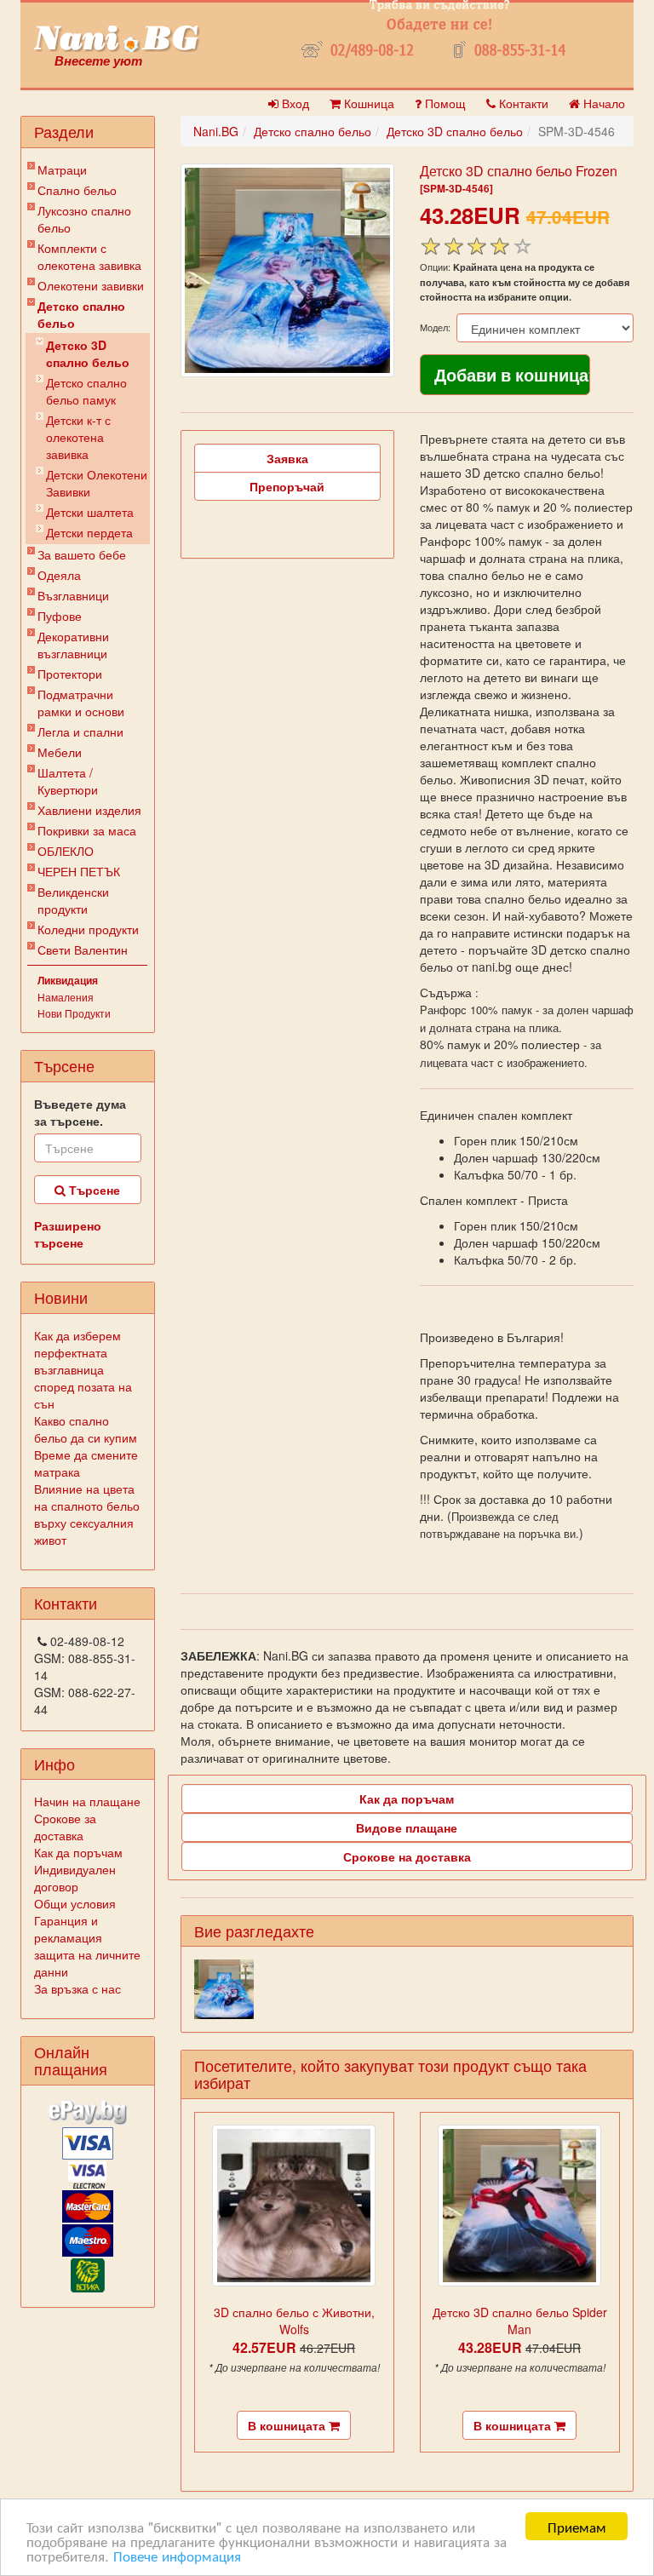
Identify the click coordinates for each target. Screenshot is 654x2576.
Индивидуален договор (75, 1878)
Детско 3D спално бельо (88, 353)
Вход (294, 103)
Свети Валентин (83, 950)
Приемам (577, 2526)
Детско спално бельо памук (86, 391)
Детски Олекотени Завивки (97, 483)
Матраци (62, 169)
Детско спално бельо (81, 314)
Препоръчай (287, 486)
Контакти (522, 103)
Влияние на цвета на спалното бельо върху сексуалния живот (87, 1514)
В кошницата (288, 2425)
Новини (61, 1297)
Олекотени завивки (91, 285)
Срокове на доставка (407, 1856)
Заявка (287, 458)
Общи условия (75, 1903)
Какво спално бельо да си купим (86, 1429)
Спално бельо (77, 190)
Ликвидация (68, 980)
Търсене (93, 1190)
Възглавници (73, 595)
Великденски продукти (73, 900)
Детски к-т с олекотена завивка (78, 437)
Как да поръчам (78, 1852)
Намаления (66, 997)
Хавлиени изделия (89, 810)
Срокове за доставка (65, 1827)
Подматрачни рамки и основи (81, 703)
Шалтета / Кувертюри (68, 781)
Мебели (60, 752)
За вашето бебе (82, 554)
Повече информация (177, 2555)
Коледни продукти (88, 929)
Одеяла (59, 575)
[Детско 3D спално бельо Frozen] (287, 270)
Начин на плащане (87, 1801)
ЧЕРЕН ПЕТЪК (79, 871)
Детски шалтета (90, 512)
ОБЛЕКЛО (66, 851)
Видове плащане (407, 1827)
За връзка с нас (77, 1988)
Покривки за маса (87, 830)
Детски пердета (89, 532)
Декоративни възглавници (73, 645)
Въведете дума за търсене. (80, 1112)
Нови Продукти (74, 1013)
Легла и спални (80, 731)
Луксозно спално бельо (84, 219)
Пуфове (60, 616)
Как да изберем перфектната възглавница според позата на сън (83, 1369)
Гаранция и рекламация (68, 1929)
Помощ (444, 103)
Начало (602, 103)
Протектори (70, 674)
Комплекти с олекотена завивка (89, 256)
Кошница (367, 103)
